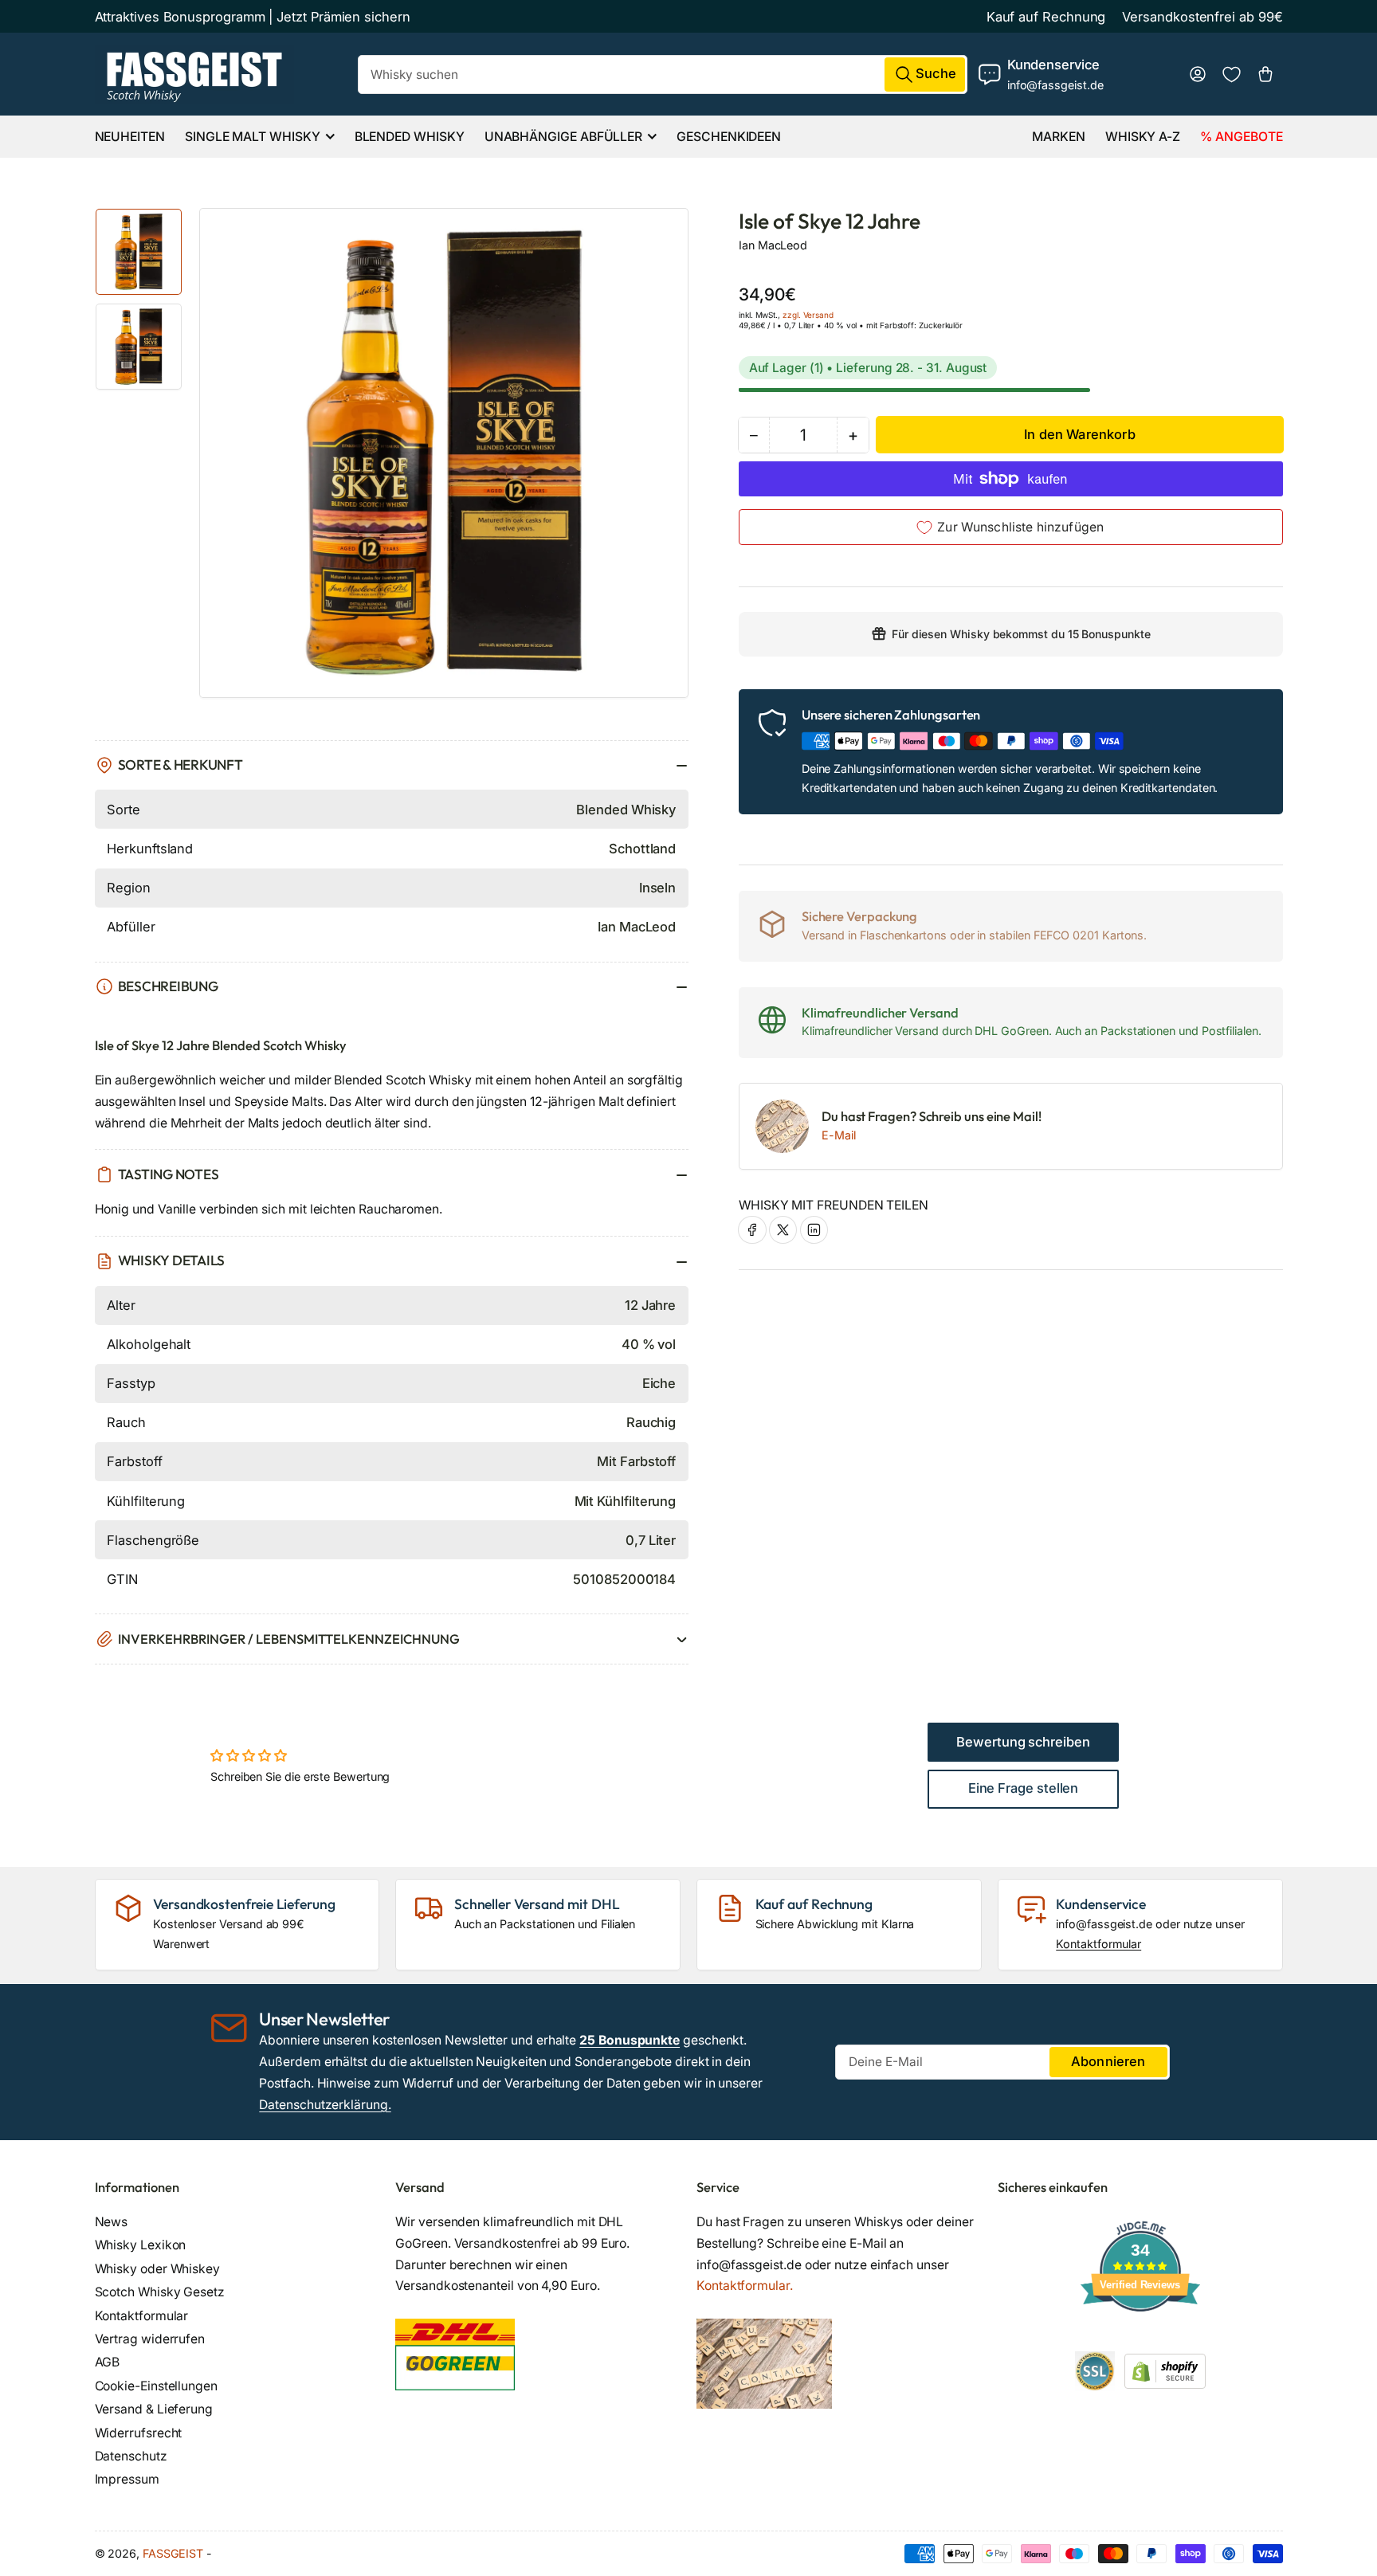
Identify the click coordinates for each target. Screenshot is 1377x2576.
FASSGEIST (173, 2553)
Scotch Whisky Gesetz (160, 2292)
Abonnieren (1108, 2061)
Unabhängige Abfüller (563, 137)
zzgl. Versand (808, 314)
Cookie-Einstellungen (156, 2386)
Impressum (127, 2479)
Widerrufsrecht (139, 2433)
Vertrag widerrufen (150, 2339)
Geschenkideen (729, 137)
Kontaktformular (1098, 1944)
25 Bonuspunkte (630, 2040)
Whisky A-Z (1143, 137)
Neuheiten (130, 137)
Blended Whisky (410, 137)
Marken (1059, 137)
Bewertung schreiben (1023, 1742)
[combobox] (663, 74)
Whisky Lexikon (141, 2245)
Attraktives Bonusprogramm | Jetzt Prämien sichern (253, 17)
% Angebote (1241, 137)
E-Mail (839, 1135)
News (112, 2222)
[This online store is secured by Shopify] (1165, 2370)
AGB (108, 2362)
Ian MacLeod (773, 245)
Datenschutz (131, 2456)
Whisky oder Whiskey (158, 2269)
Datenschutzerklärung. (325, 2105)
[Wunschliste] (1232, 74)
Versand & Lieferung (154, 2409)
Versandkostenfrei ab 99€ (1202, 17)
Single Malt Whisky (253, 137)
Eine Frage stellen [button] (1024, 1788)
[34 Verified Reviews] (1140, 2340)
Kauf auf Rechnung (1046, 17)
